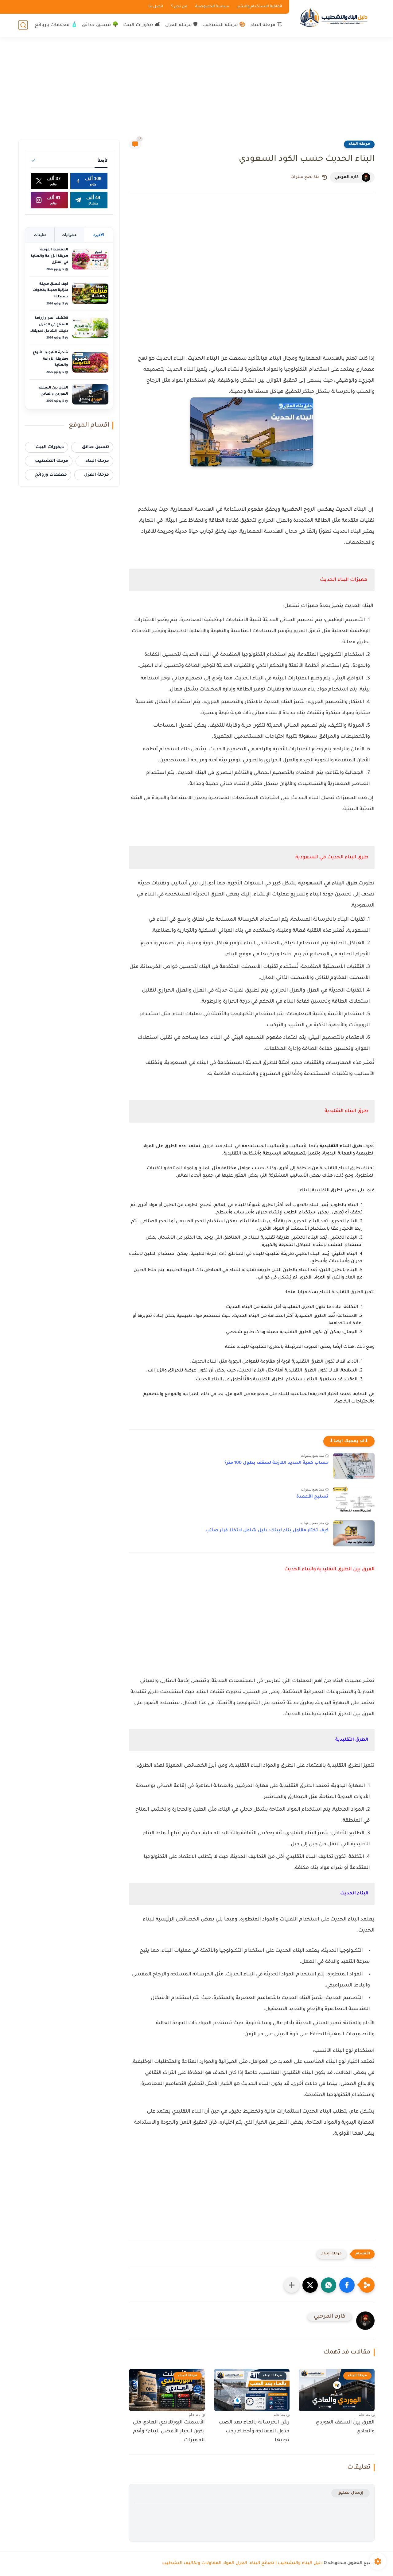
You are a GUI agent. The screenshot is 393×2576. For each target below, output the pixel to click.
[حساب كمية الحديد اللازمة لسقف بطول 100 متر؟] (354, 1466)
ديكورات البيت (50, 447)
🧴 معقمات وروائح (56, 25)
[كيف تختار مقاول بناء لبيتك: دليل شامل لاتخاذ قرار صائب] (354, 1533)
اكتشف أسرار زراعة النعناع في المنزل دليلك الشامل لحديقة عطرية (50, 325)
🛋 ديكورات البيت (142, 25)
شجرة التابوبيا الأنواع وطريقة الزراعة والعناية (51, 359)
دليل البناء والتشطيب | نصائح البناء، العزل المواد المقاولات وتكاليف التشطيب (242, 2563)
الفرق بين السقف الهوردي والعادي (345, 2427)
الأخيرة (99, 235)
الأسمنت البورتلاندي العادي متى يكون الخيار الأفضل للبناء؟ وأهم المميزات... (169, 2431)
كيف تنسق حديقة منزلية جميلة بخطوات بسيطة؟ (50, 290)
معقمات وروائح (51, 475)
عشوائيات (69, 235)
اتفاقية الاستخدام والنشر (260, 7)
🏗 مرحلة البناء (266, 25)
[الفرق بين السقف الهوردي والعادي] (90, 394)
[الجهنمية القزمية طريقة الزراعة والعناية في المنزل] (90, 259)
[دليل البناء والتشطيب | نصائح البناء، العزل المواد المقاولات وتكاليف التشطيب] (333, 18)
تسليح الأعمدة (312, 1497)
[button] (347, 2285)
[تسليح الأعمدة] (354, 1500)
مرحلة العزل (97, 475)
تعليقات (40, 235)
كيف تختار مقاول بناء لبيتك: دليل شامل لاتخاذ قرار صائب (267, 1531)
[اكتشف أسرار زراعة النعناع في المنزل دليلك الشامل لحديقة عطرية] (90, 328)
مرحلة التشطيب (52, 461)
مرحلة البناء (359, 144)
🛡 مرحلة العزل (181, 25)
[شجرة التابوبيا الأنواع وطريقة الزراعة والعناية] (90, 362)
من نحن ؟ (179, 7)
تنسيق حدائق (95, 447)
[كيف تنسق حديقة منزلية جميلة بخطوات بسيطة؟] (90, 294)
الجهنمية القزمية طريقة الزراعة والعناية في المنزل (49, 256)
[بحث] (23, 25)
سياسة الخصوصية (212, 7)
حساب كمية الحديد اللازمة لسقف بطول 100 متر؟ (276, 1463)
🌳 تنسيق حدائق (100, 25)
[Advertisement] (196, 92)
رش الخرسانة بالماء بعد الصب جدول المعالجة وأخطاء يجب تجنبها (254, 2431)
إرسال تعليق (350, 2493)
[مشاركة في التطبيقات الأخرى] (292, 2285)
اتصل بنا (156, 7)
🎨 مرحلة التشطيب (224, 25)
